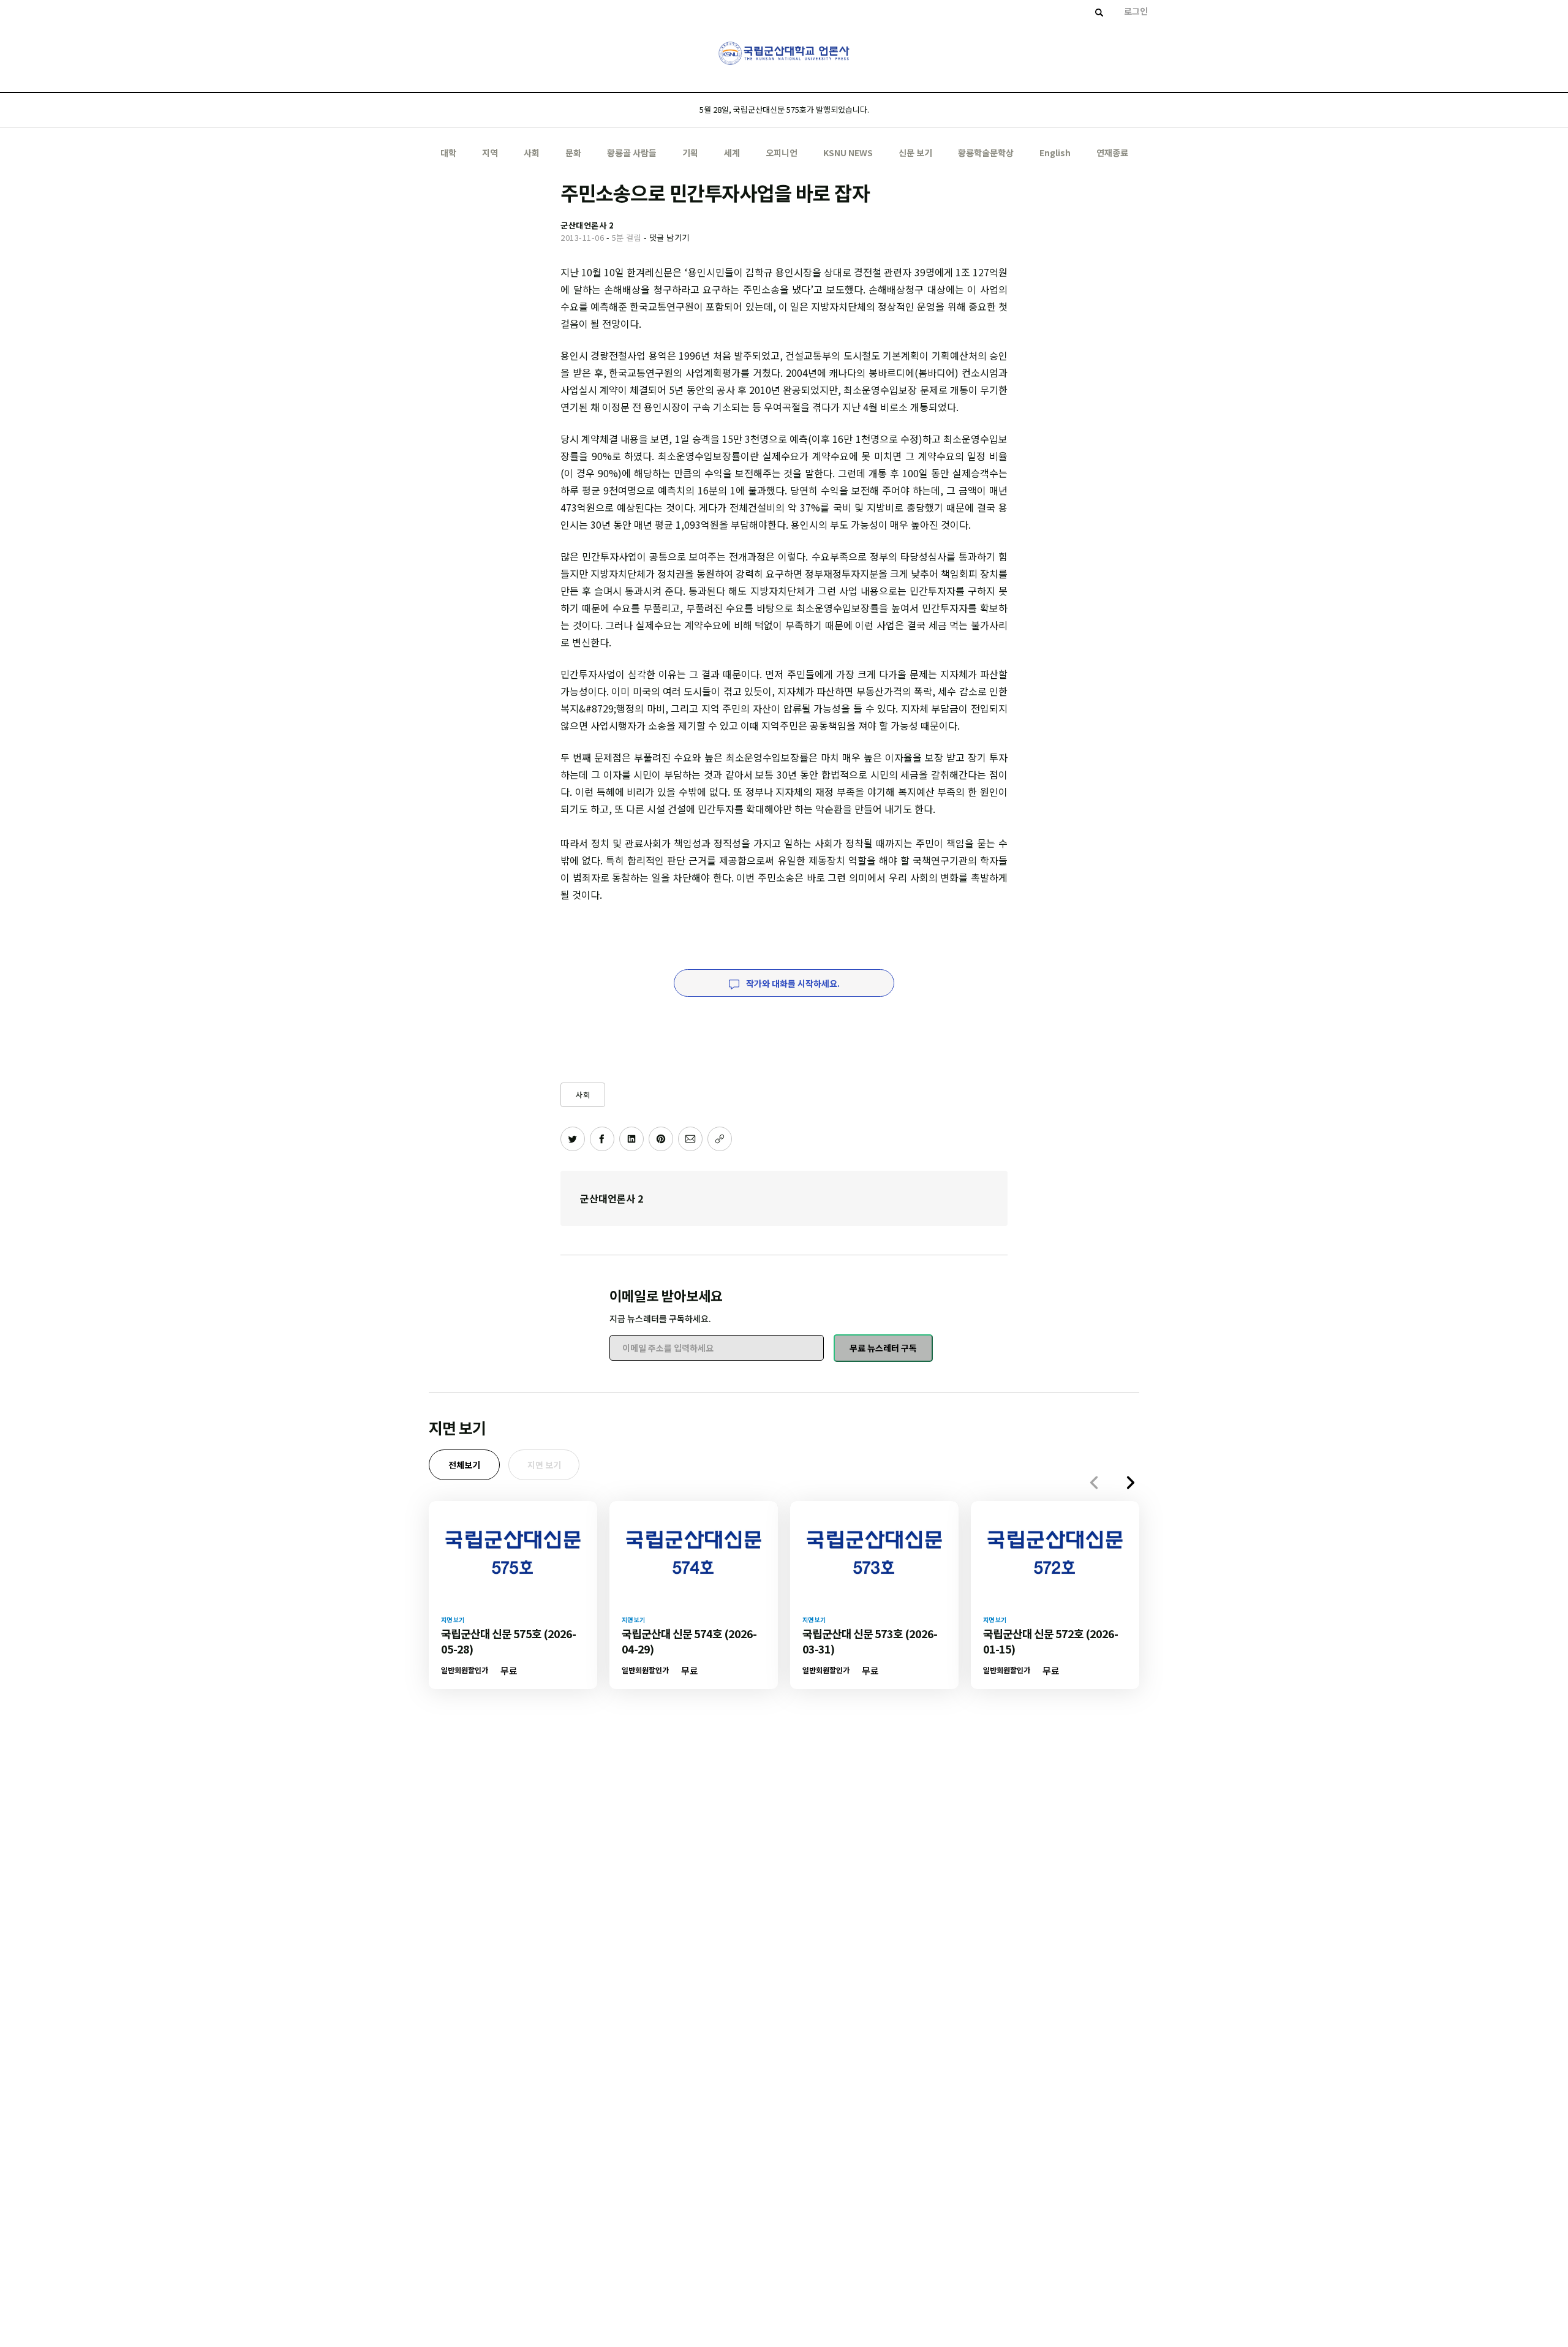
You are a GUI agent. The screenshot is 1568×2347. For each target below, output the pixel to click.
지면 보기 (544, 1465)
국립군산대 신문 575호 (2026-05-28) (508, 1641)
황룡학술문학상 (986, 153)
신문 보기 (915, 153)
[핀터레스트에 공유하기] (661, 1139)
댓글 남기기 (669, 237)
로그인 (1136, 11)
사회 (532, 153)
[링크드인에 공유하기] (631, 1139)
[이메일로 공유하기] (690, 1139)
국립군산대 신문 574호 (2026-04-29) (689, 1641)
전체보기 (464, 1465)
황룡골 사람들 (632, 153)
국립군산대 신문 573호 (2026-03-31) (870, 1641)
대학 (448, 153)
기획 (690, 153)
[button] (1131, 1483)
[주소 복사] (720, 1139)
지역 (490, 153)
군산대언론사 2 (612, 1198)
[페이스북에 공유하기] (602, 1139)
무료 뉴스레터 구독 (883, 1348)
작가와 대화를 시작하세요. (792, 983)
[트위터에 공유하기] (573, 1139)
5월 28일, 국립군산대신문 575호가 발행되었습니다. (784, 109)
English (1055, 153)
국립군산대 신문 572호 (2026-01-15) (1050, 1641)
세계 (732, 153)
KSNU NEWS (848, 153)
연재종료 (1112, 153)
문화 (573, 153)
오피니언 (782, 153)
